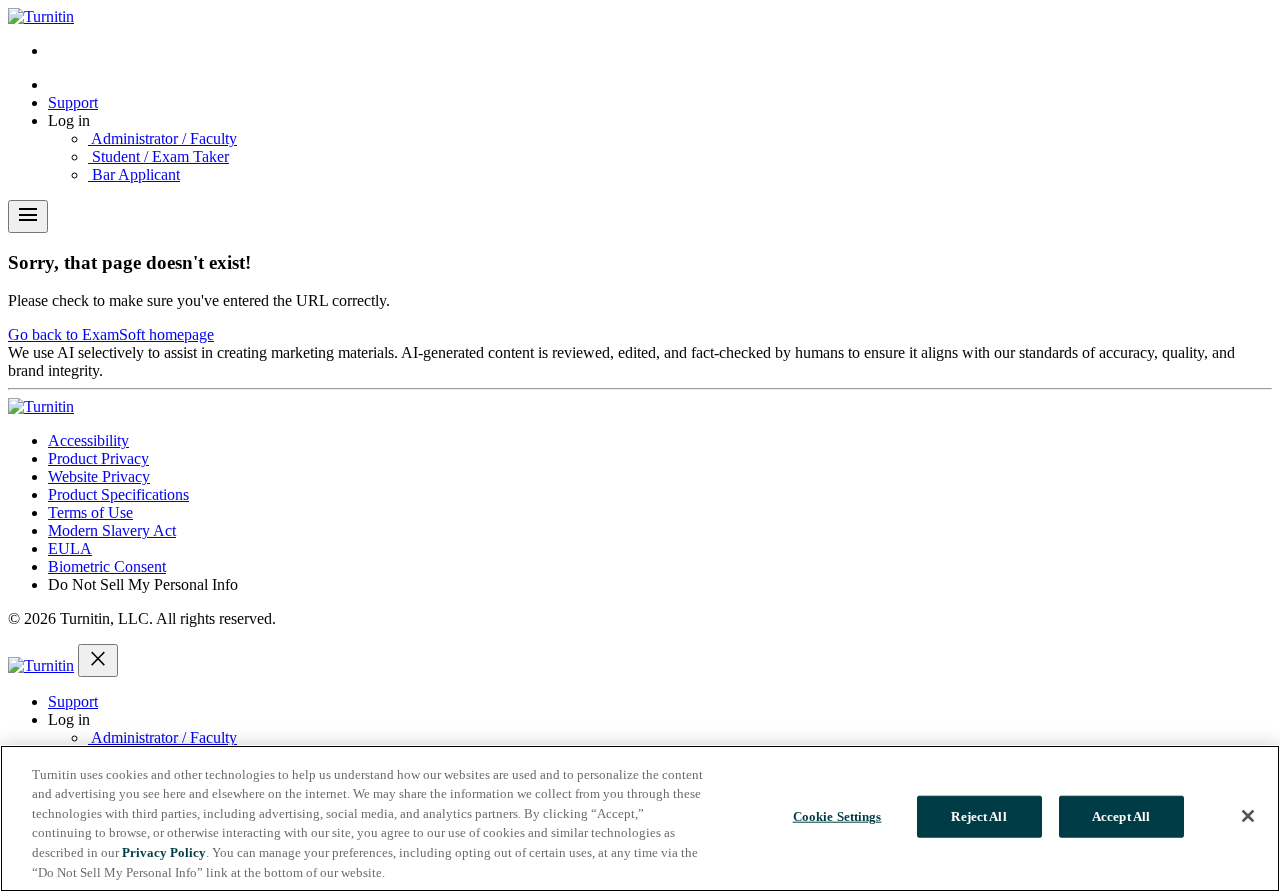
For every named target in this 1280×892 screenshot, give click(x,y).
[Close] (1248, 816)
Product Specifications (118, 494)
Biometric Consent (107, 566)
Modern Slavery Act (112, 530)
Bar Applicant (134, 174)
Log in (69, 120)
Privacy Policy (164, 852)
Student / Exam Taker (158, 156)
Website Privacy (99, 476)
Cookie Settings (837, 816)
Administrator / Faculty (162, 138)
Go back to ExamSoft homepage (111, 334)
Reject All (978, 816)
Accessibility (88, 440)
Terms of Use (90, 512)
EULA (70, 548)
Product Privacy (98, 458)
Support (73, 102)
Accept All (1121, 816)
